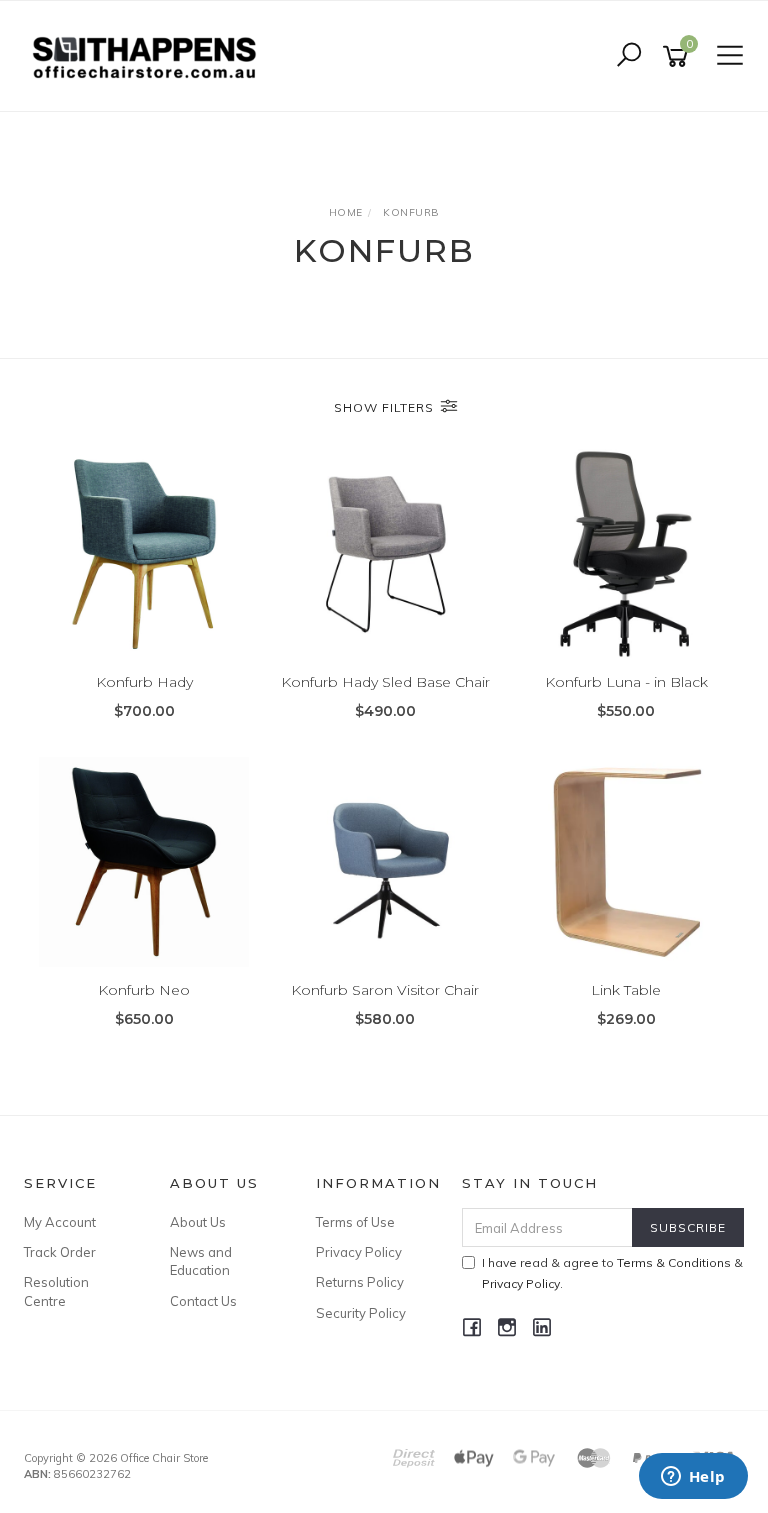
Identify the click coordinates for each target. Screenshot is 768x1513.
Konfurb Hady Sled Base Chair (385, 682)
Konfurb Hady (144, 682)
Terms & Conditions (674, 1262)
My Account (60, 1222)
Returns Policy (360, 1282)
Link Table (626, 990)
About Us (198, 1222)
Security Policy (361, 1313)
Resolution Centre (56, 1291)
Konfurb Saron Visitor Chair (385, 990)
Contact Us (203, 1301)
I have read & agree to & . (612, 1273)
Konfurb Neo (144, 990)
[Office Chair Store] (149, 55)
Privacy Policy (359, 1252)
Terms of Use (355, 1222)
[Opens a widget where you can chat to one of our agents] (693, 1478)
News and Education (201, 1261)
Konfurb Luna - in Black (626, 682)
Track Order (60, 1252)
